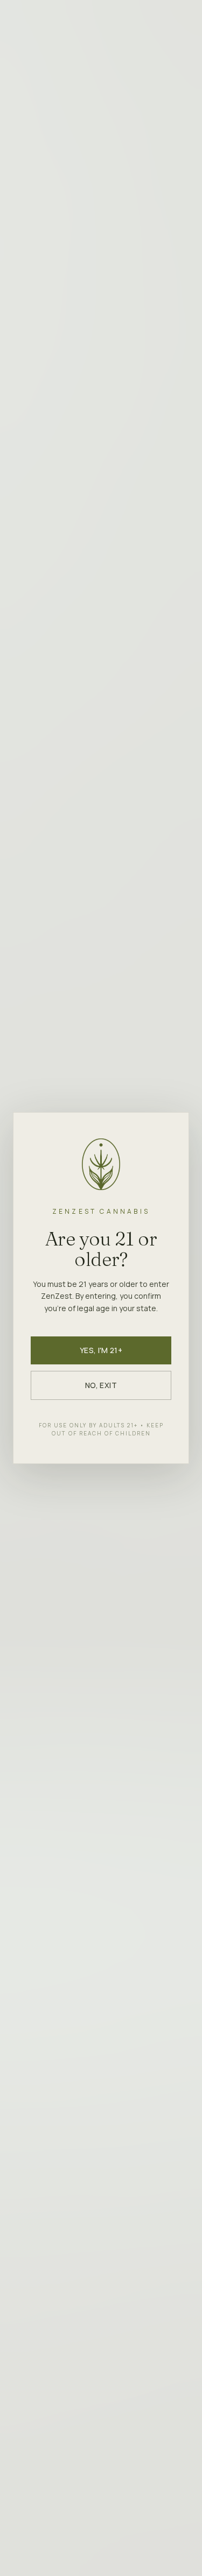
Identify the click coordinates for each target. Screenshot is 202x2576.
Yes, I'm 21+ (101, 1350)
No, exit (101, 1385)
